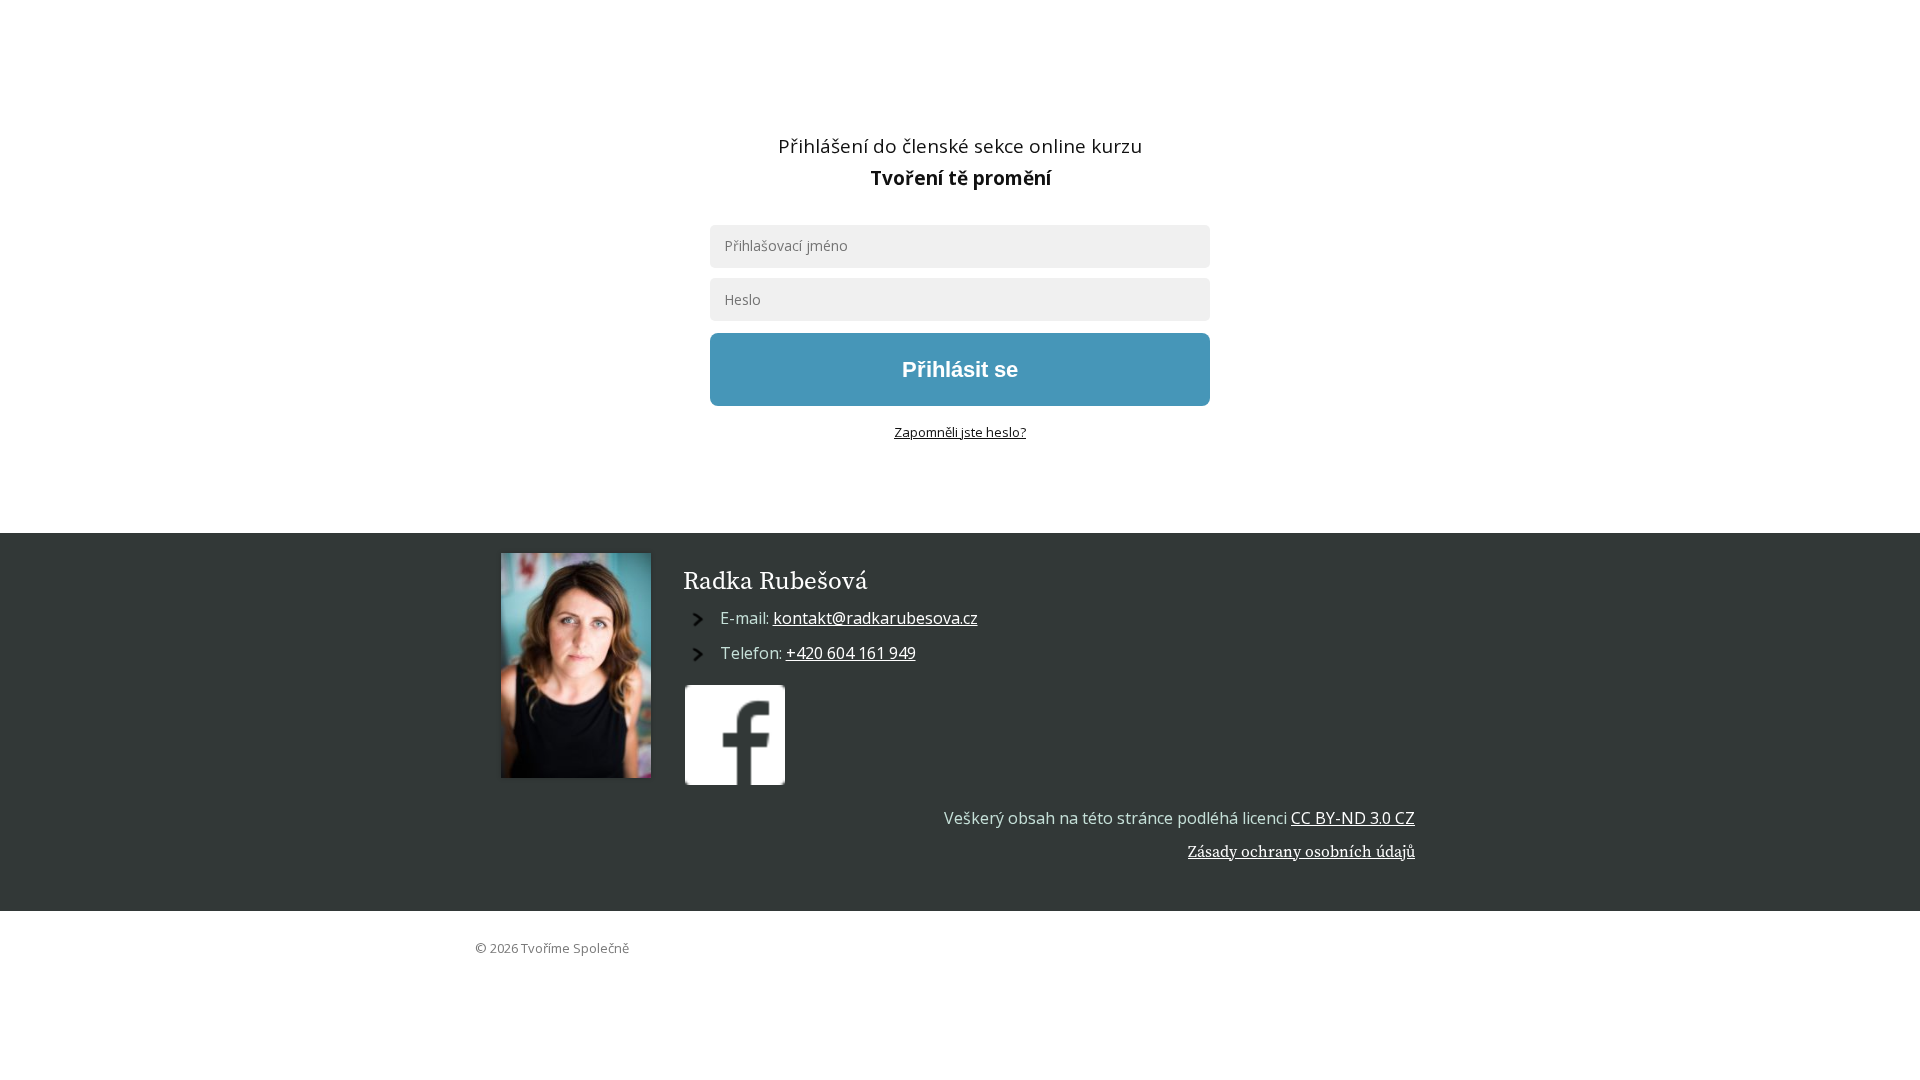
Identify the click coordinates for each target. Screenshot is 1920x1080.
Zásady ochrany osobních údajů (1301, 851)
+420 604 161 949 (851, 653)
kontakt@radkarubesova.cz (875, 618)
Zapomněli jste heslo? (960, 432)
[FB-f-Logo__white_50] (735, 735)
